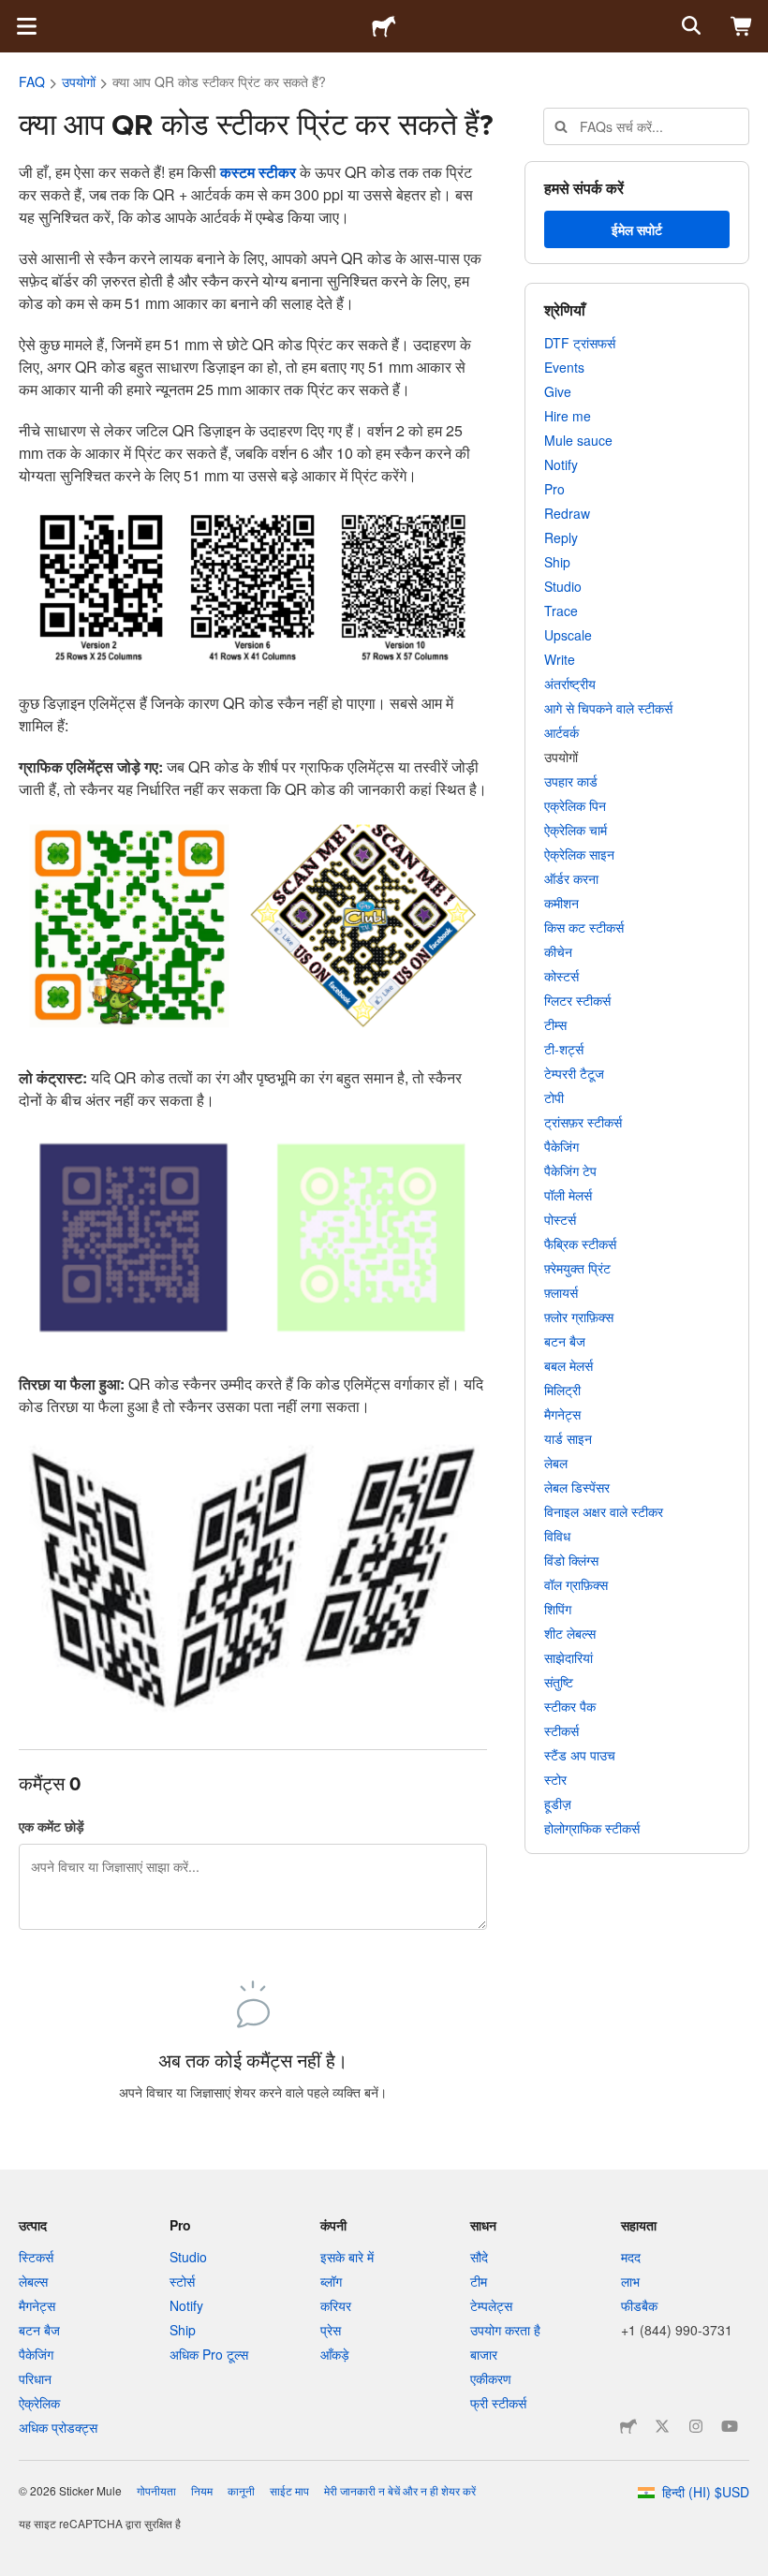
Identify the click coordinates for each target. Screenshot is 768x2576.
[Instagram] (696, 2426)
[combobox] (646, 126)
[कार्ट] (742, 26)
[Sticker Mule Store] (628, 2426)
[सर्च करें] (689, 26)
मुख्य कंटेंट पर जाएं (14, 14)
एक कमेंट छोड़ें (52, 1826)
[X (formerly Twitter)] (662, 2426)
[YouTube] (730, 2426)
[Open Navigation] (26, 26)
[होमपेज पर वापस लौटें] (384, 26)
